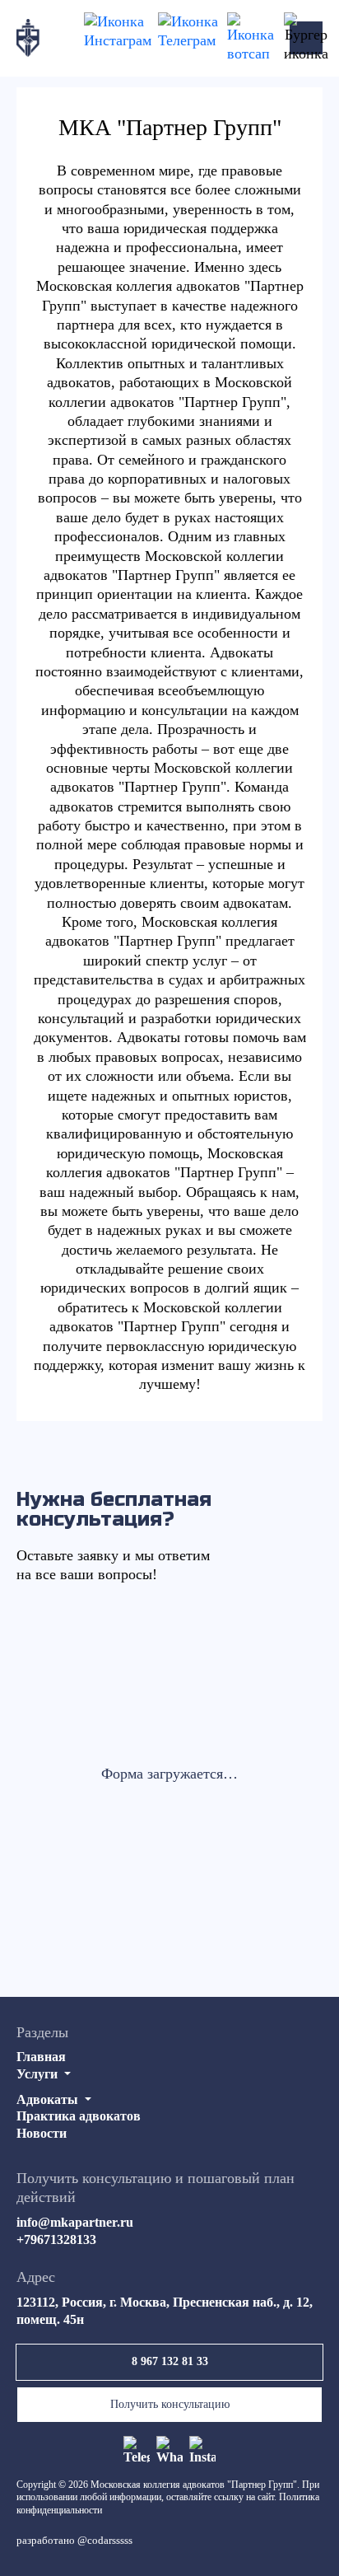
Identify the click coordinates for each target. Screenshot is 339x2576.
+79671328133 (56, 2239)
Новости (42, 2133)
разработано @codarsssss (74, 2540)
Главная (41, 2057)
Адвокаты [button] (49, 2099)
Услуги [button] (39, 2074)
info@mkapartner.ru (75, 2222)
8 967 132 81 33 (170, 2361)
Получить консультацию (170, 2404)
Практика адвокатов (79, 2116)
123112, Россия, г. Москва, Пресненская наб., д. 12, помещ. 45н (165, 2311)
